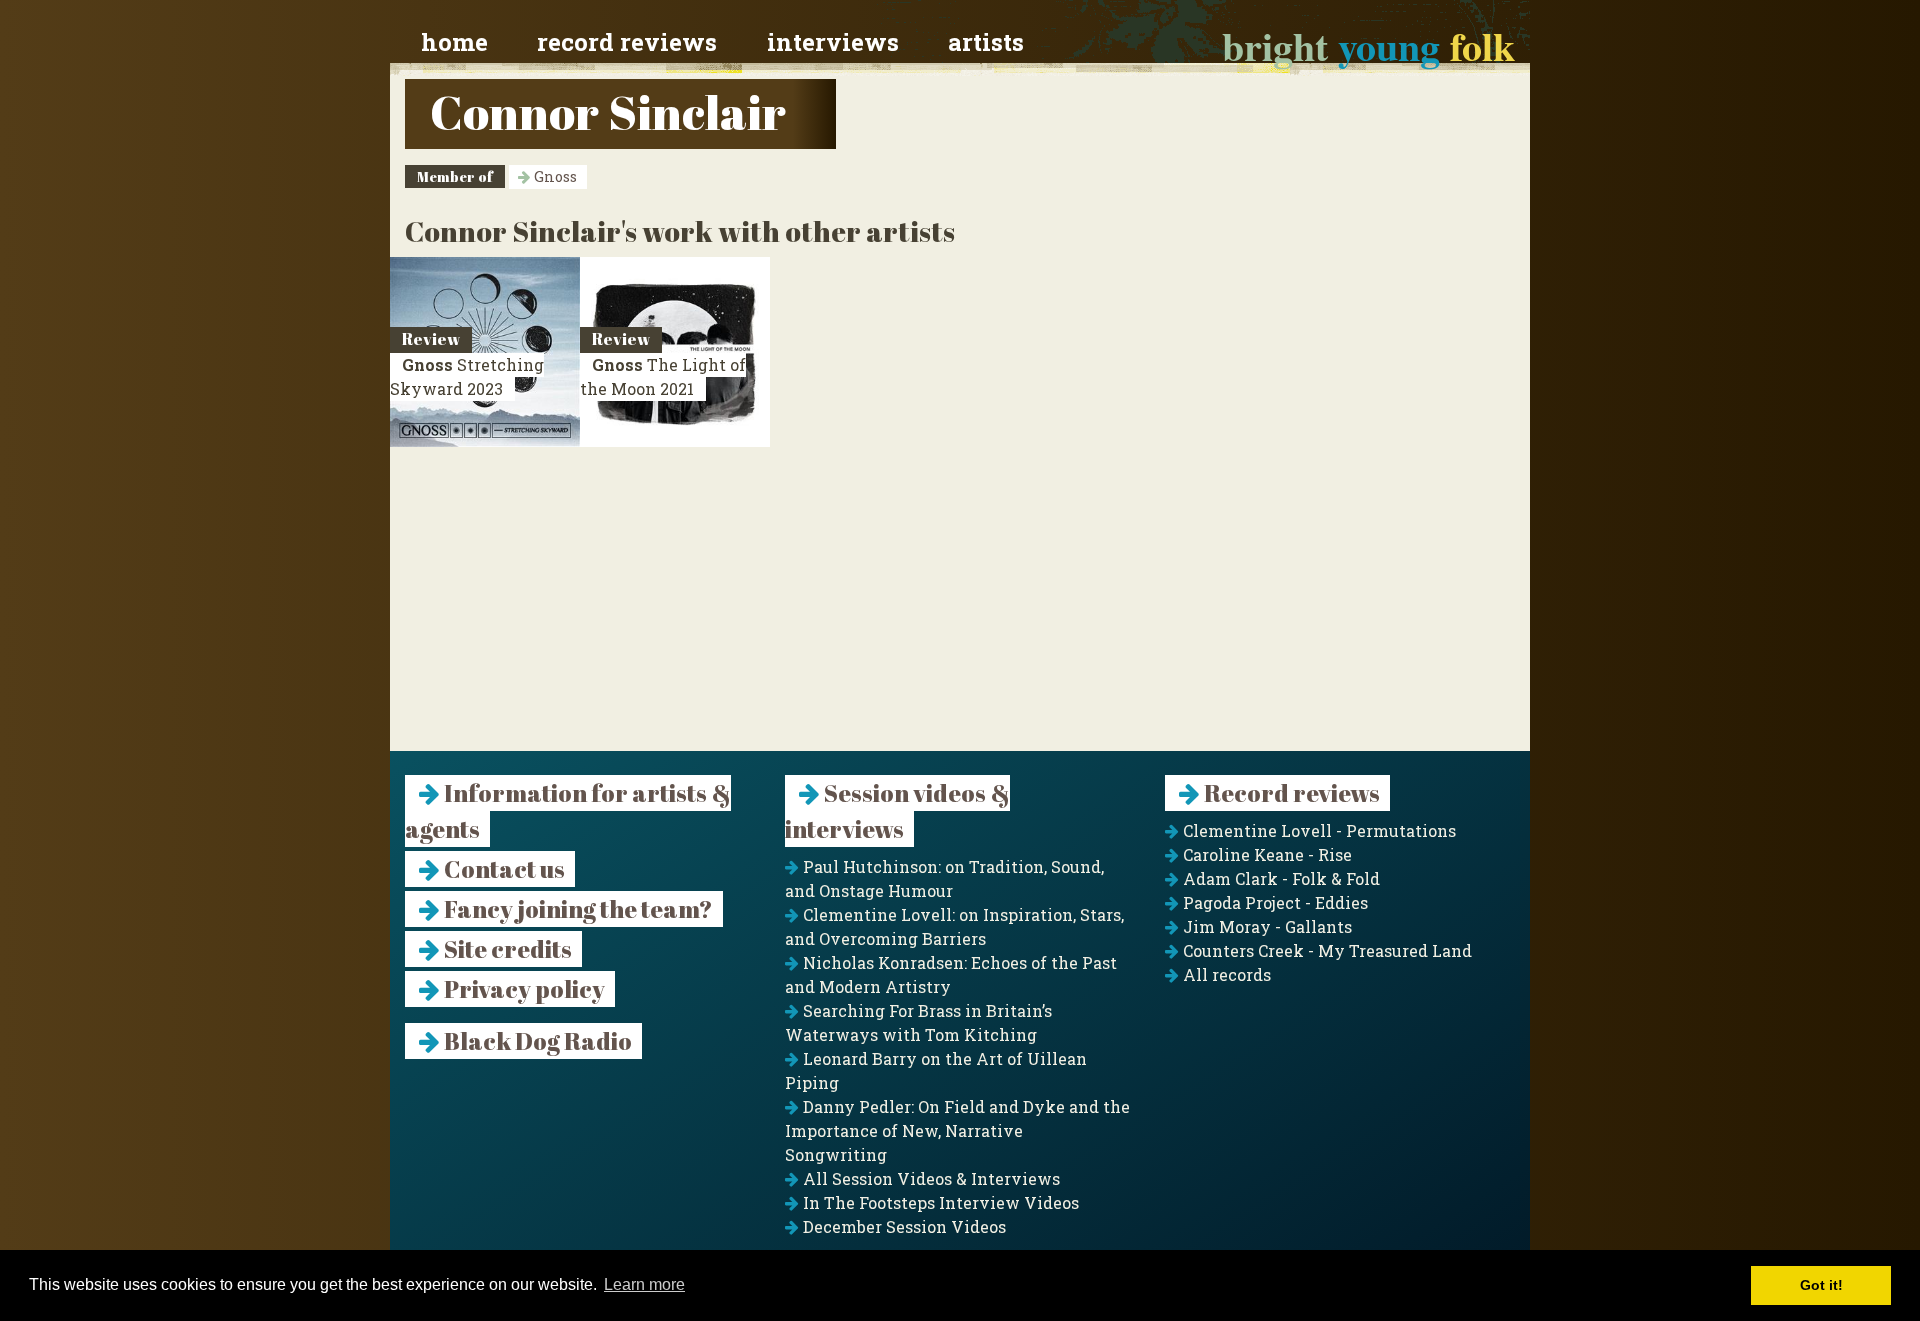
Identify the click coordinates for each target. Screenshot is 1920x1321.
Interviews (833, 42)
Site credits (506, 949)
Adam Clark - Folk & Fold (1279, 878)
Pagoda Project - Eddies (1273, 902)
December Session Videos (902, 1226)
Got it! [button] (1821, 1285)
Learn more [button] (644, 1284)
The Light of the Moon (663, 376)
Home (454, 42)
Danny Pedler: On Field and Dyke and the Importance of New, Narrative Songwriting (957, 1130)
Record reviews (627, 42)
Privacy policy (522, 989)
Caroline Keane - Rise (1265, 854)
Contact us (502, 869)
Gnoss (553, 176)
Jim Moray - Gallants (1265, 926)
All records (1225, 974)
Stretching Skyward (467, 376)
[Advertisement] (960, 611)
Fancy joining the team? (576, 909)
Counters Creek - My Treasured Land (1325, 950)
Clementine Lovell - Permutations (1317, 830)
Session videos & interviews (897, 811)
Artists (986, 42)
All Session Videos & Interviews (929, 1178)
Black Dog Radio (536, 1041)
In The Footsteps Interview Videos (939, 1202)
